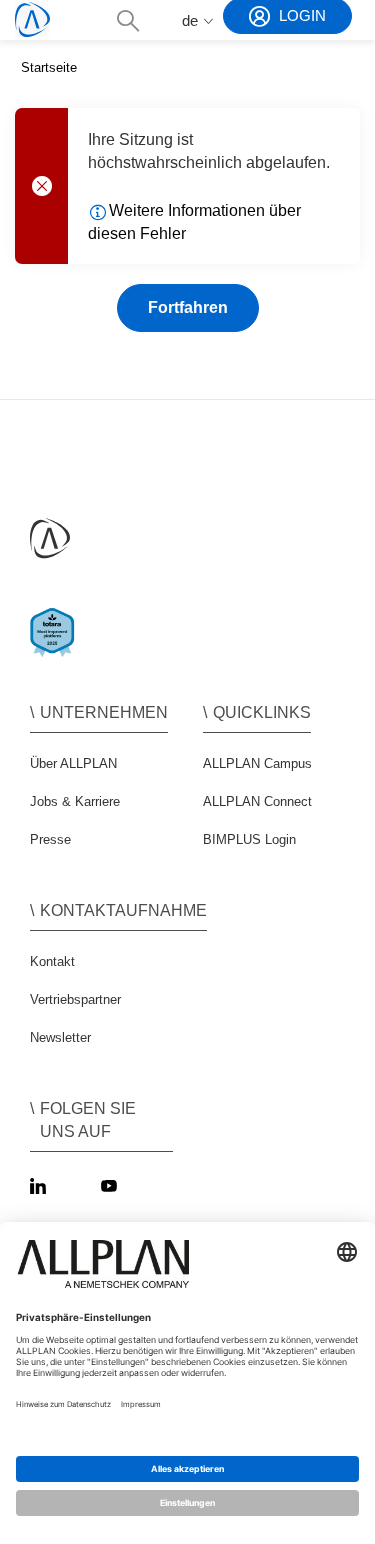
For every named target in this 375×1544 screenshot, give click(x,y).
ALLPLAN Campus (257, 763)
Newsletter (60, 1037)
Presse (50, 839)
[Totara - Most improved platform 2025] (56, 649)
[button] (127, 20)
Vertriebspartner (75, 999)
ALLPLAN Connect (257, 801)
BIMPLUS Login (249, 839)
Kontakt (52, 961)
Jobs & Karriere (75, 801)
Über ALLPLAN (73, 763)
